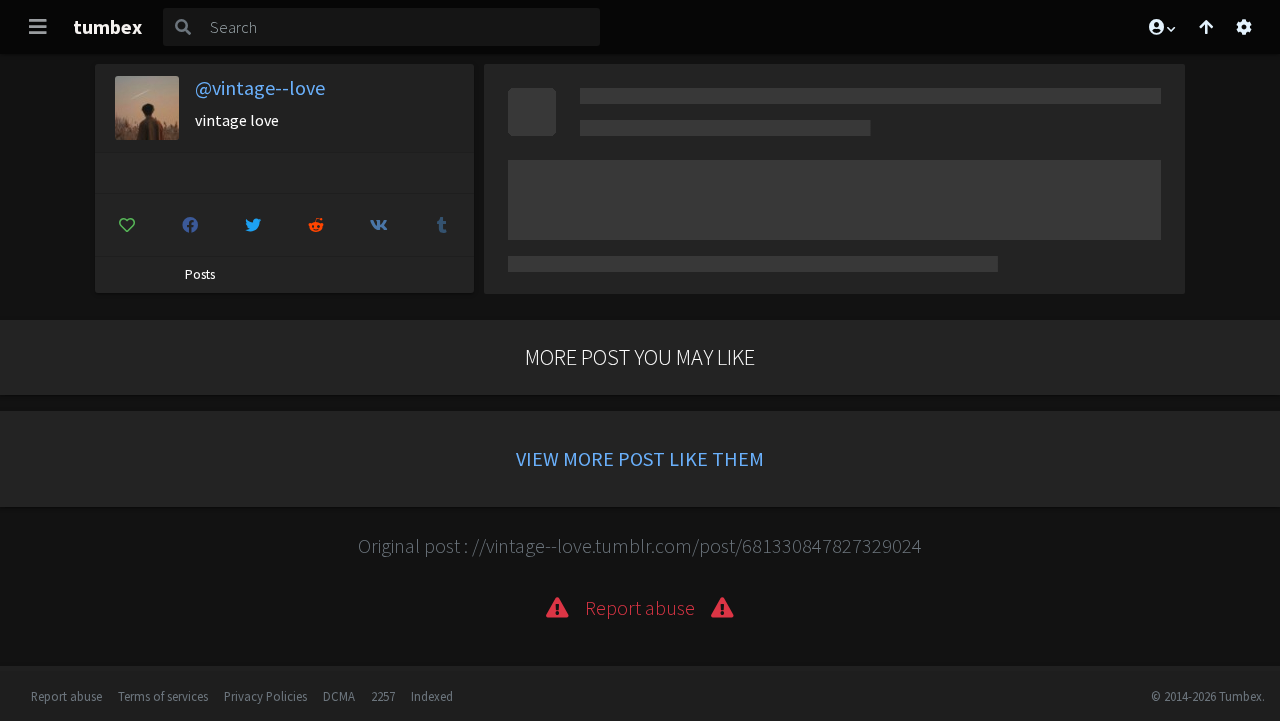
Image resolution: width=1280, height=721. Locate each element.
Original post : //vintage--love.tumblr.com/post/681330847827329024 (640, 545)
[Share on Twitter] (253, 225)
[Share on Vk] (379, 225)
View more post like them (640, 458)
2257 (383, 696)
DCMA (339, 696)
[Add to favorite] (127, 225)
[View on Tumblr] (442, 225)
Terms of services (163, 696)
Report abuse (66, 696)
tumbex (107, 26)
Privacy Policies (265, 696)
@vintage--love (260, 87)
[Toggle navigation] (38, 27)
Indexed (432, 696)
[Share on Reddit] (316, 225)
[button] (1161, 27)
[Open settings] (1244, 27)
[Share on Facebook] (190, 225)
